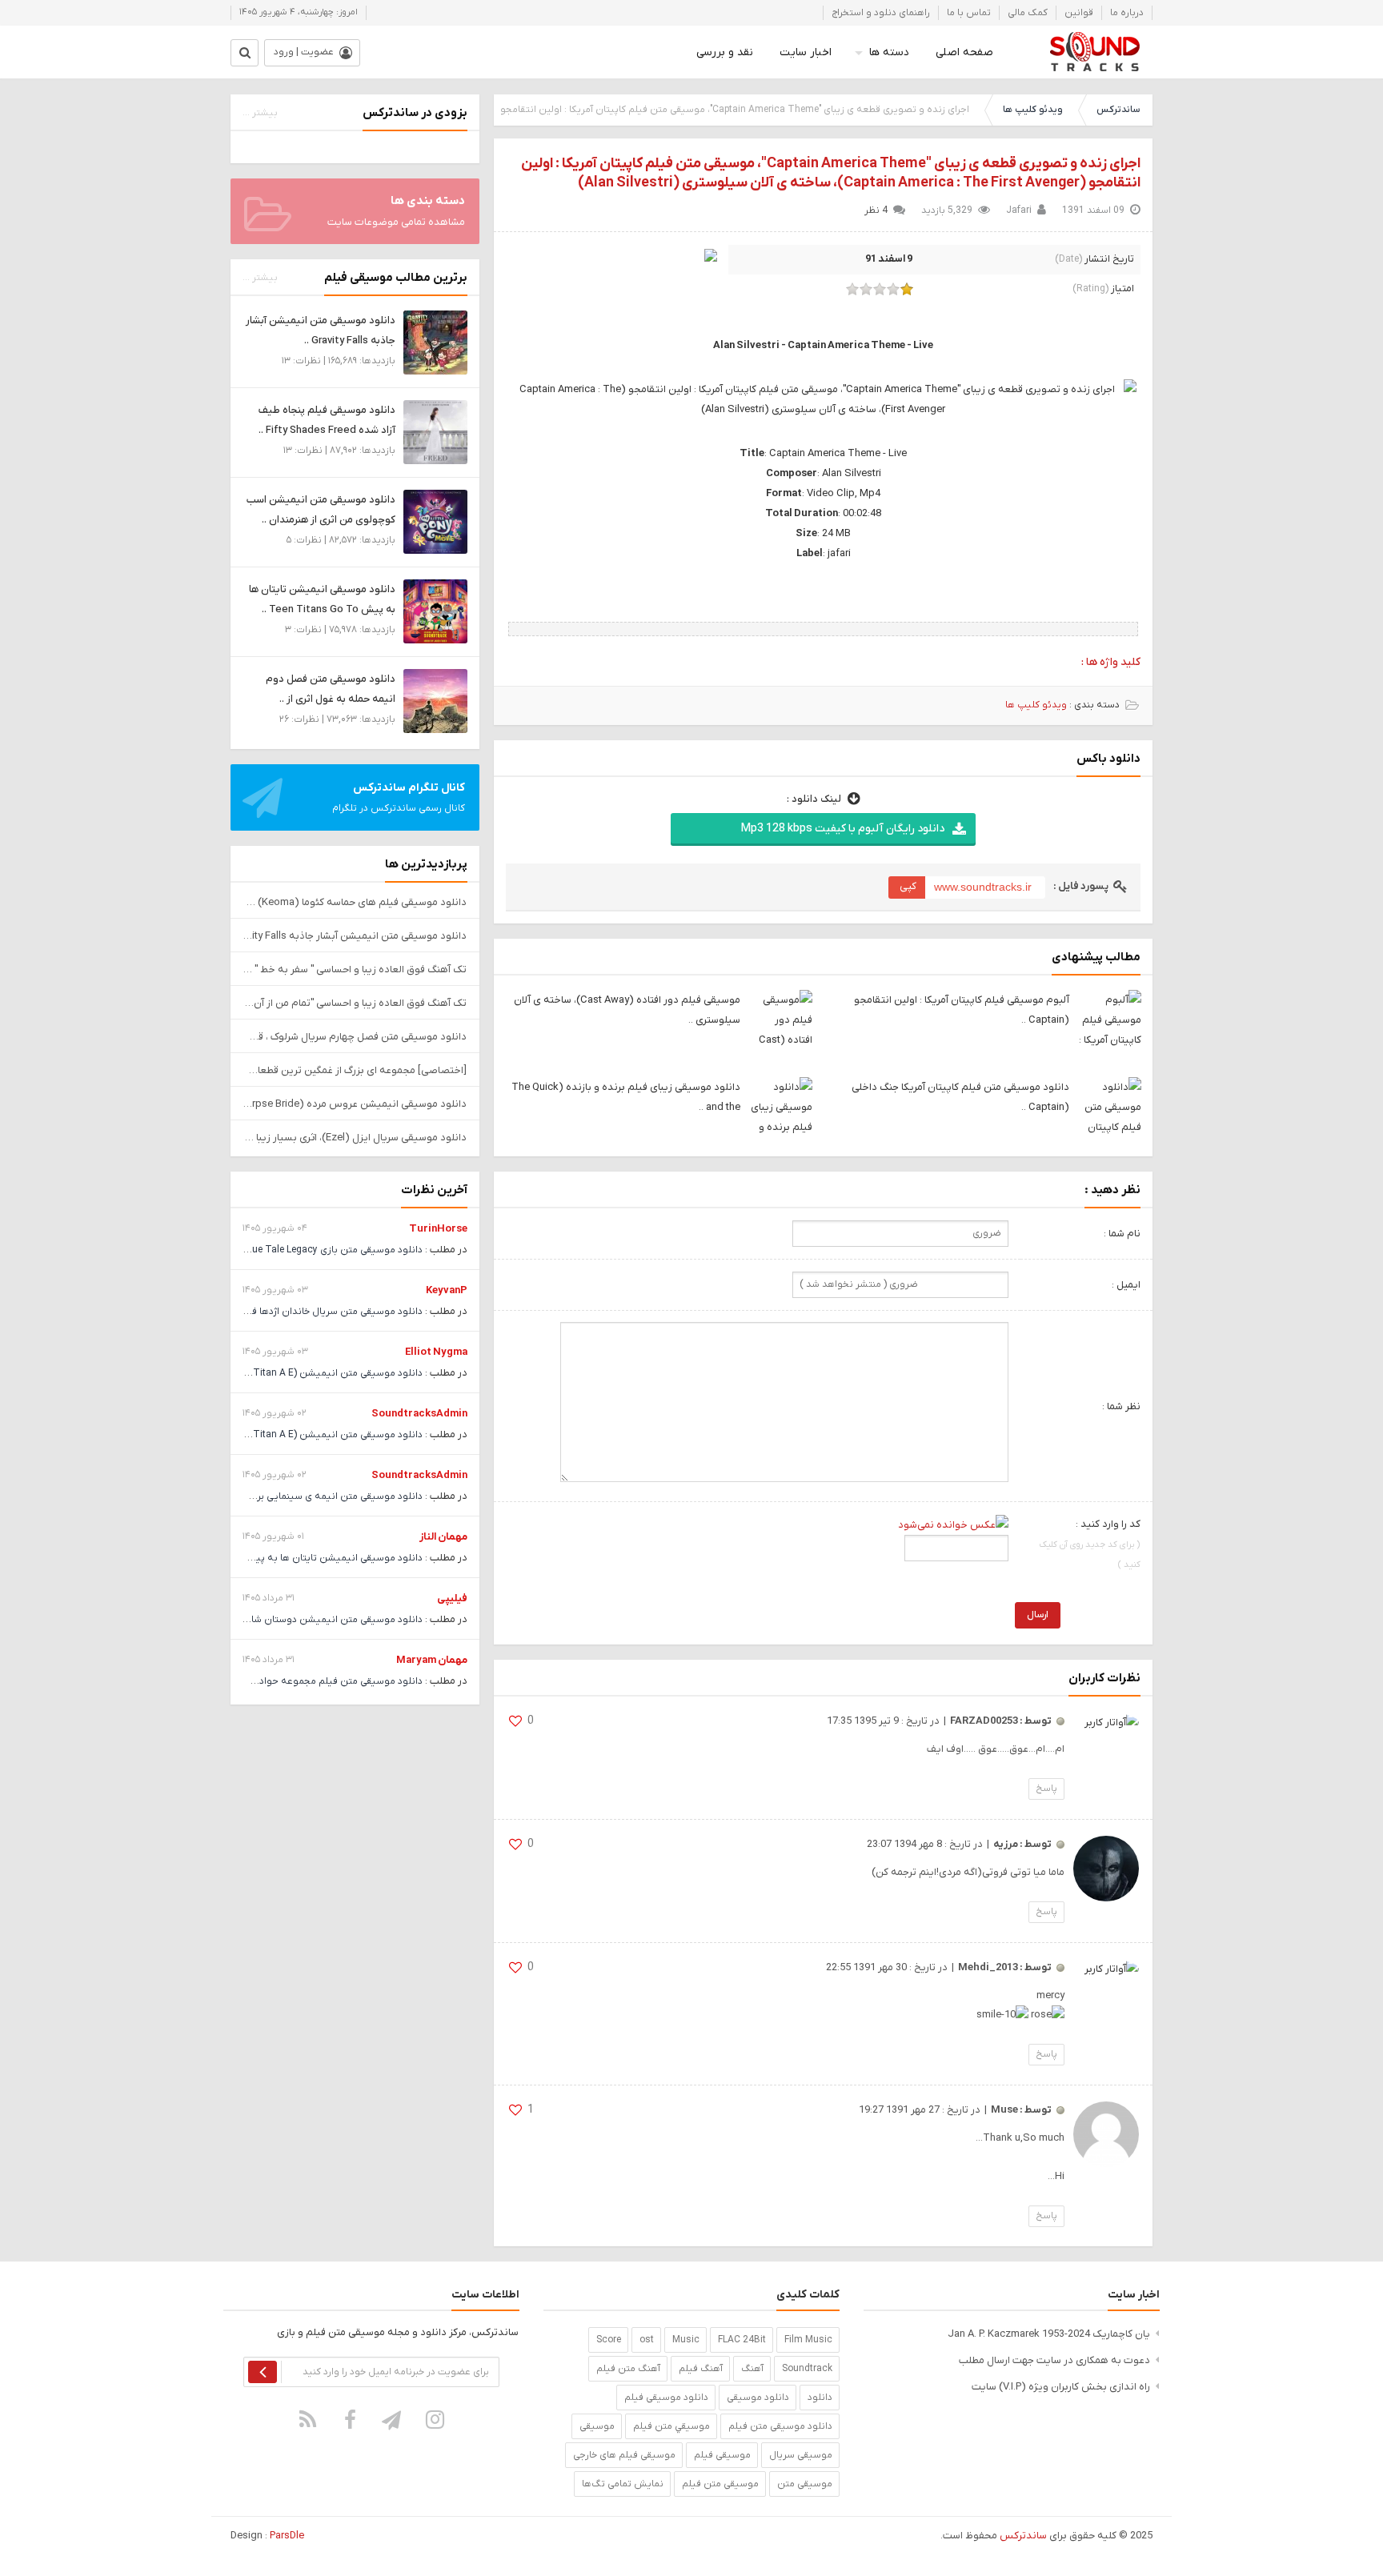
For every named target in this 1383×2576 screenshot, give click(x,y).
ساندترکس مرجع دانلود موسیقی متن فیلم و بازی (1094, 52)
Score (609, 2340)
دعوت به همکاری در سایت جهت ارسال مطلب (1054, 2360)
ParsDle (287, 2536)
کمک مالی (1028, 13)
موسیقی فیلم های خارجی (624, 2455)
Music (686, 2340)
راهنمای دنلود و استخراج (881, 13)
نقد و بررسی (725, 52)
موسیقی (597, 2426)
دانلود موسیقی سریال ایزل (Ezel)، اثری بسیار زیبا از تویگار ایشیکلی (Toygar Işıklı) (355, 1138)
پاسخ (1046, 1789)
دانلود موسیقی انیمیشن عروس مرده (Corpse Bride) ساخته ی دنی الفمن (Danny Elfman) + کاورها (355, 1104)
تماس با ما (969, 13)
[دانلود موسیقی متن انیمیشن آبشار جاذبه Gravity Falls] (435, 342)
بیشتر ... (260, 113)
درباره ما (1127, 13)
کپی (908, 886)
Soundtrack (807, 2369)
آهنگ (752, 2369)
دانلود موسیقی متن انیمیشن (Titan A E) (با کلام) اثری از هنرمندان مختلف (269, 1373)
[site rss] (308, 2419)
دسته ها (889, 52)
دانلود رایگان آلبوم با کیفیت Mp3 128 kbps (843, 829)
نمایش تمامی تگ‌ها (623, 2484)
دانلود (820, 2398)
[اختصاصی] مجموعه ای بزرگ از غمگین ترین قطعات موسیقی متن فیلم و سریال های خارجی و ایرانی (355, 1070)
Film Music (808, 2340)
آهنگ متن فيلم (628, 2369)
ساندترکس (1118, 110)
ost (647, 2340)
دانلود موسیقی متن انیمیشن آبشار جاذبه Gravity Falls (355, 936)
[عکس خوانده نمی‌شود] (953, 1524)
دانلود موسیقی (758, 2398)
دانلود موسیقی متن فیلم (780, 2426)
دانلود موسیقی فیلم (666, 2398)
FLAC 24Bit (742, 2340)
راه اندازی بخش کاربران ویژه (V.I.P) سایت (1061, 2387)
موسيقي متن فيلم (671, 2426)
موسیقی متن (805, 2484)
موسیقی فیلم (722, 2455)
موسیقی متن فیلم (720, 2484)
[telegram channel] (393, 2419)
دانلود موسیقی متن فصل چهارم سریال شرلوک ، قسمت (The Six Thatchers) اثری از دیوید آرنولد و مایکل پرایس (355, 1037)
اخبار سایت (806, 52)
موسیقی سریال (801, 2455)
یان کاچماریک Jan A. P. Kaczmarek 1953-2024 (1049, 2334)
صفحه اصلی (964, 52)
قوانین (1079, 13)
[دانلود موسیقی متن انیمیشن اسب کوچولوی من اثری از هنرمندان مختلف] (435, 521)
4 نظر (876, 210)
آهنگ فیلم (701, 2369)
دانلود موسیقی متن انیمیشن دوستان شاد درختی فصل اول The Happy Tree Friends (248, 1620)
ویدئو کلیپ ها (1033, 110)
